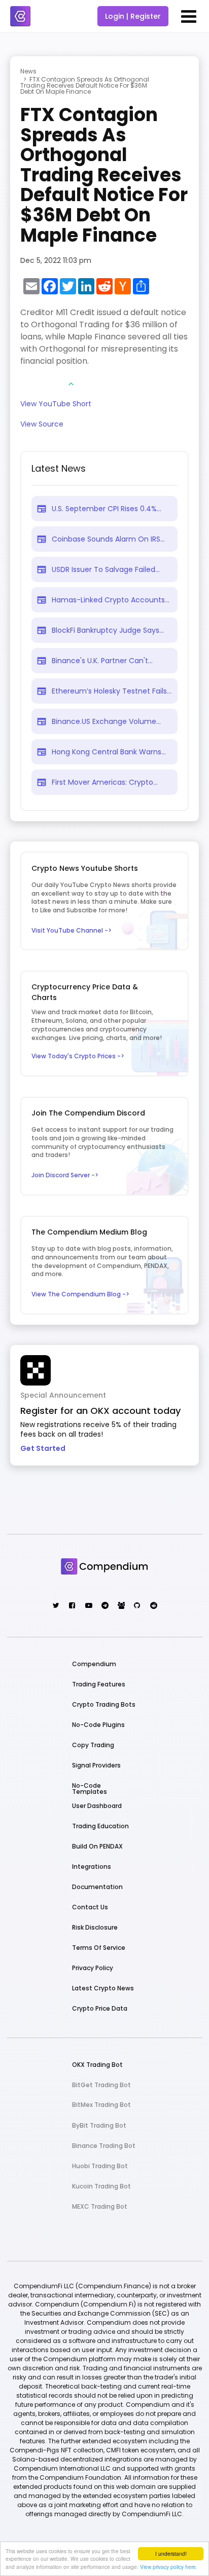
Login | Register (133, 16)
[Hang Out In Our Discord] (120, 1606)
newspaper (42, 509)
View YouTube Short (56, 405)
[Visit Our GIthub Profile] (137, 1606)
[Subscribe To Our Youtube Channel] (88, 1606)
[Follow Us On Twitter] (56, 1606)
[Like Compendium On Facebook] (72, 1606)
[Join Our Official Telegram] (104, 1606)
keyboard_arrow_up (71, 384)
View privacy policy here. (169, 2567)
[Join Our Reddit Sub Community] (153, 1606)
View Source (42, 425)
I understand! (171, 2553)
